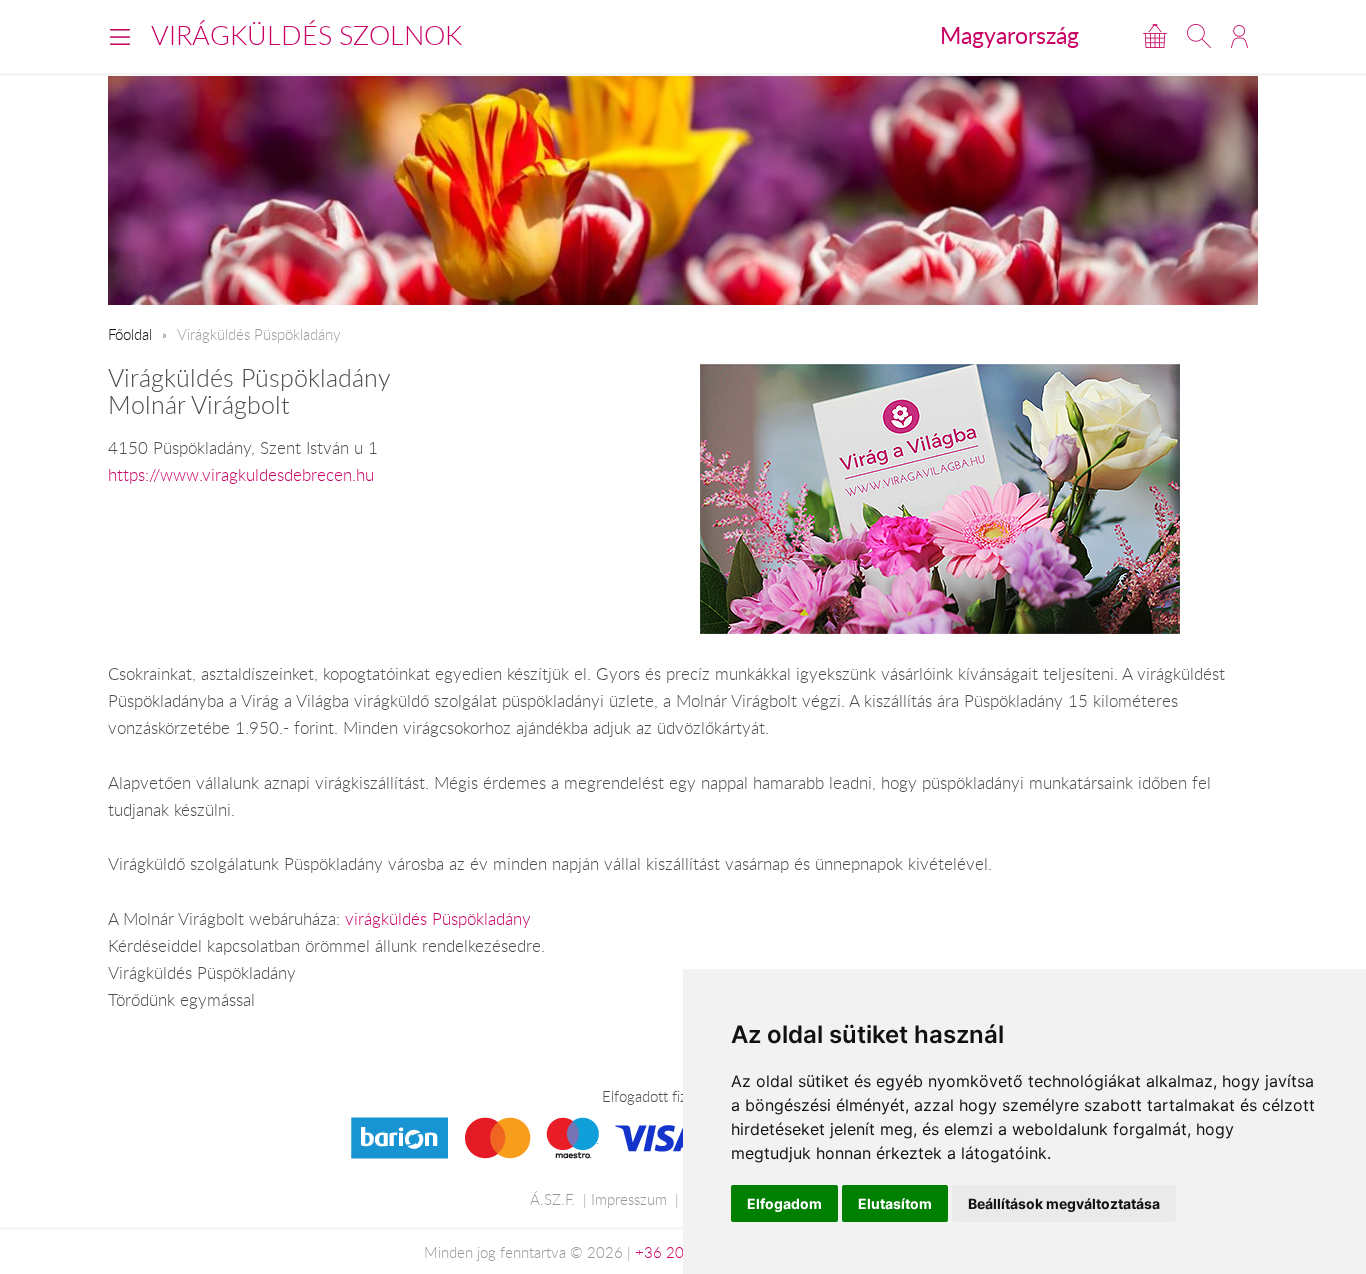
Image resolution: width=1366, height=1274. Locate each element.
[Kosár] (1155, 36)
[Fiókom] (1239, 36)
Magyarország (1009, 35)
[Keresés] (1199, 36)
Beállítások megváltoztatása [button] (1064, 1203)
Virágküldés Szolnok (306, 35)
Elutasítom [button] (895, 1203)
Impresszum (629, 1199)
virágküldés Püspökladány (438, 919)
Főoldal (130, 334)
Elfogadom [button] (784, 1203)
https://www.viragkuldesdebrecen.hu (241, 475)
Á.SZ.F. (552, 1199)
